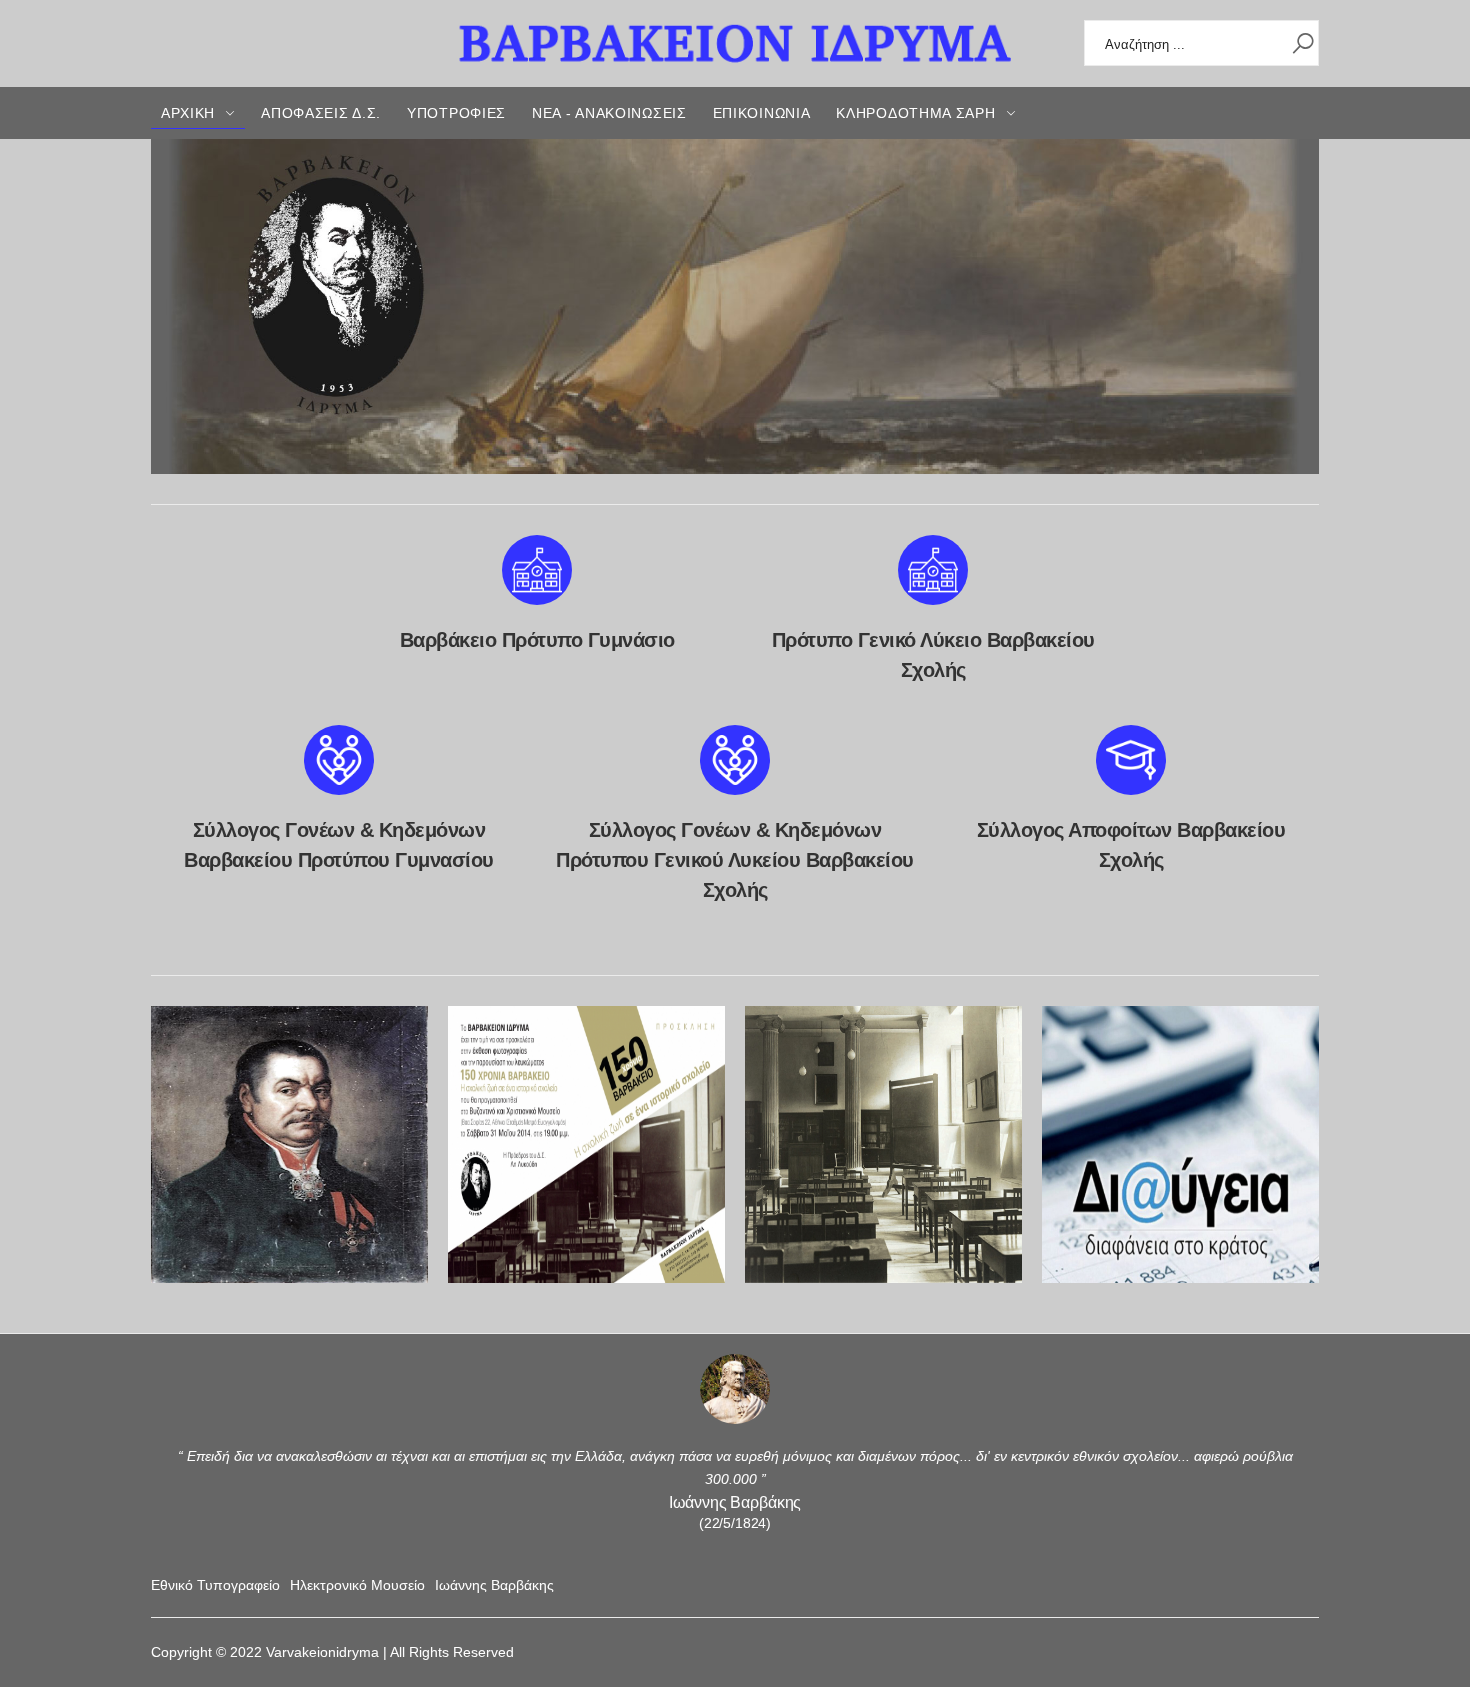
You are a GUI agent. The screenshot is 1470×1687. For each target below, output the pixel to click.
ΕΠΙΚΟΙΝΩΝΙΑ (762, 113)
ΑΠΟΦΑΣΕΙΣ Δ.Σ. (321, 113)
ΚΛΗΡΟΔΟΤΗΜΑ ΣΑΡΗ (915, 113)
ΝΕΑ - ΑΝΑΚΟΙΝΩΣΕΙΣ (609, 113)
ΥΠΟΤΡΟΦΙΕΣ (456, 113)
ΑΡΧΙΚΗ (188, 113)
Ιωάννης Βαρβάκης (494, 1585)
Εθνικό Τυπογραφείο (215, 1585)
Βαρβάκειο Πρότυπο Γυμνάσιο (537, 640)
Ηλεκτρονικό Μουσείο (357, 1585)
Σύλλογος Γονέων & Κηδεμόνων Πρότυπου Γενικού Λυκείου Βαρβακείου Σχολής (735, 860)
